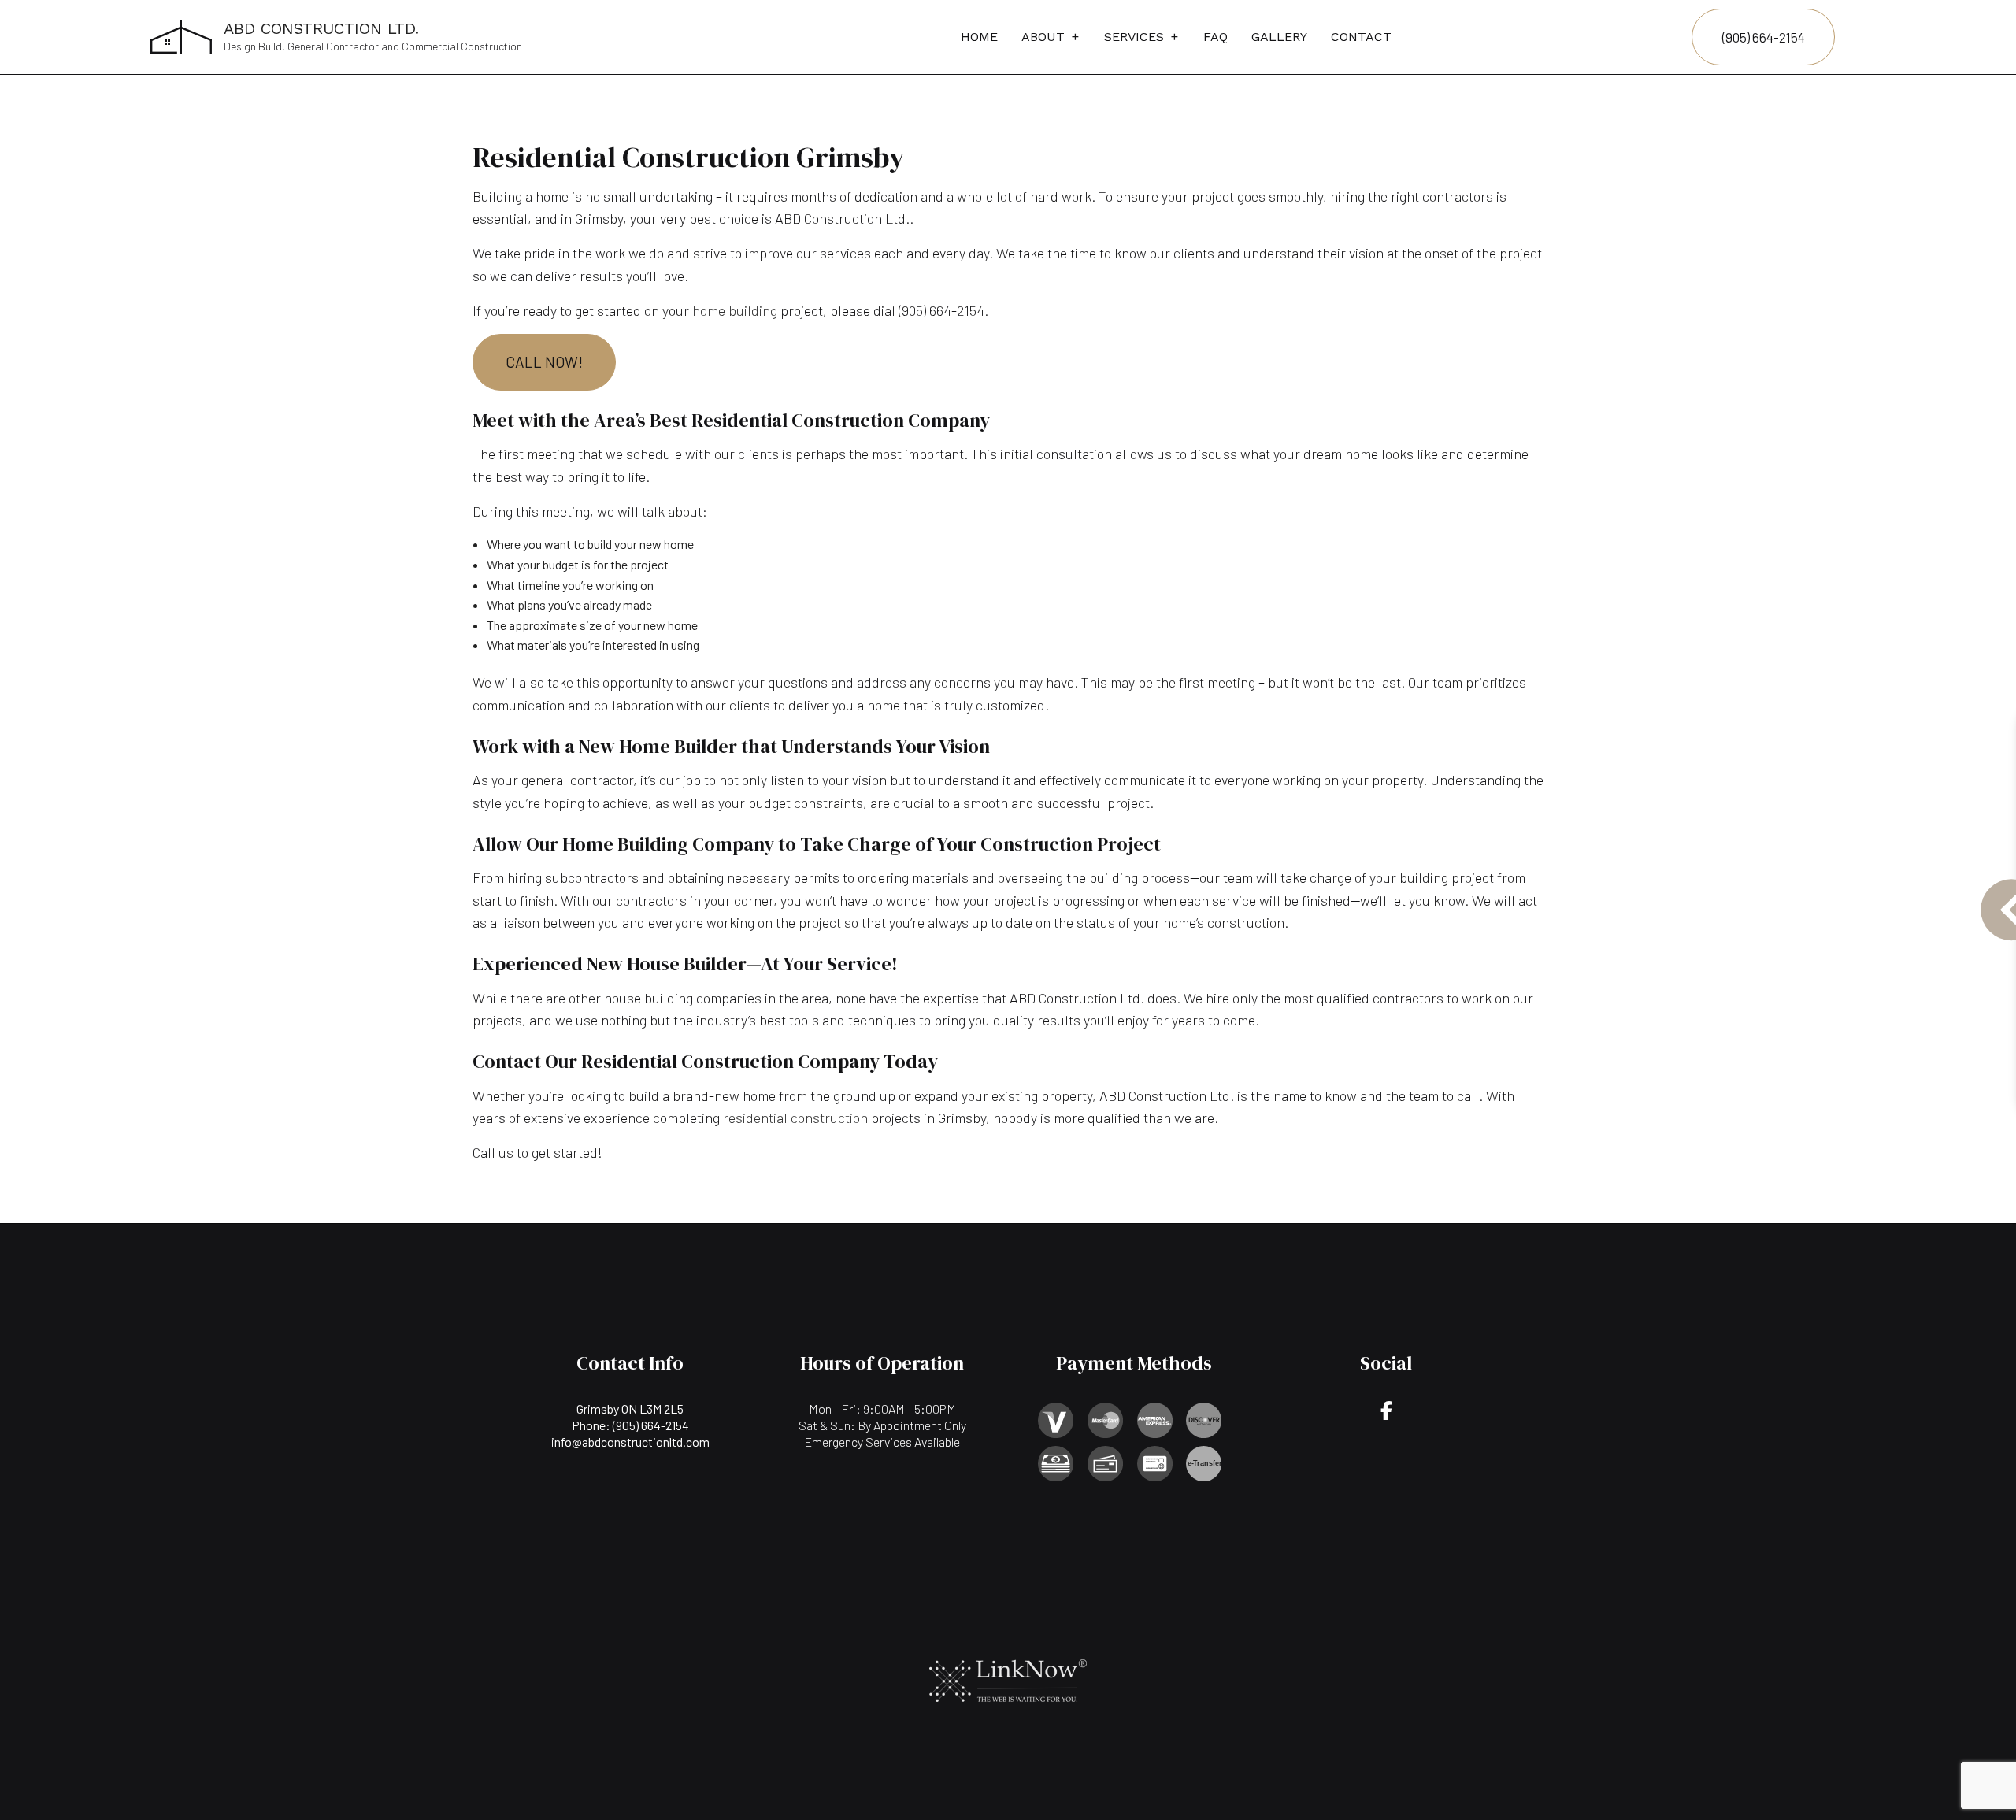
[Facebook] (1386, 1412)
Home (979, 37)
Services (1134, 37)
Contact (1361, 37)
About (1043, 37)
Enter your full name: (1752, 778)
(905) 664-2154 (1764, 37)
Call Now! (544, 362)
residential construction (795, 1118)
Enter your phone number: (1764, 832)
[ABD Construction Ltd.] (181, 35)
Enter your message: (1753, 941)
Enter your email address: (1764, 886)
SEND (1937, 1053)
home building (735, 310)
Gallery (1279, 37)
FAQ (1216, 37)
